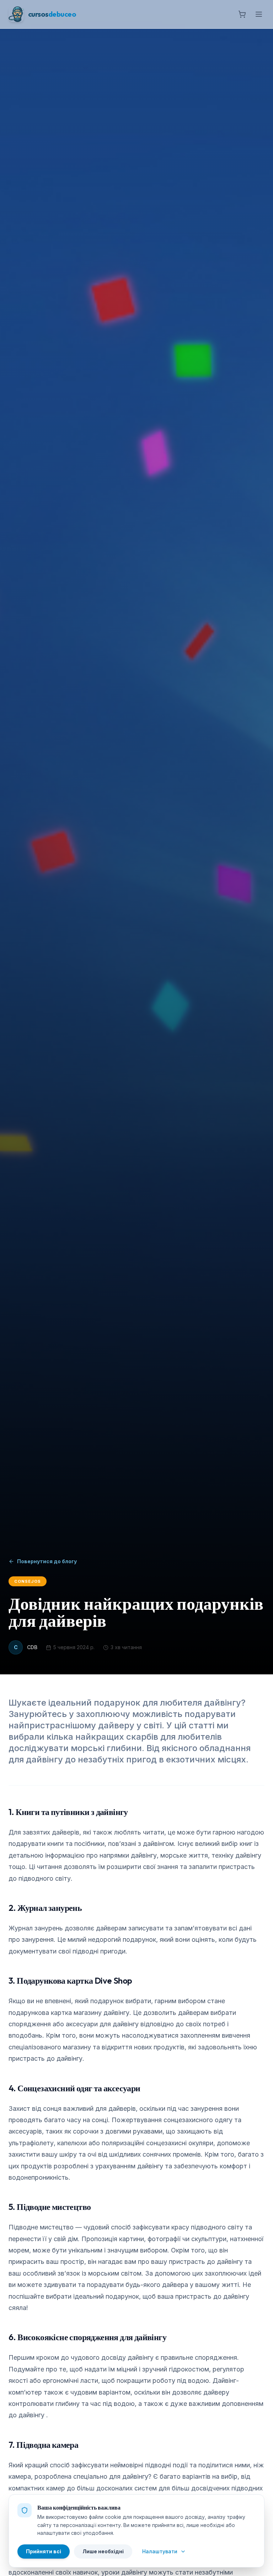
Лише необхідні (103, 2551)
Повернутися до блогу (47, 1561)
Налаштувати (160, 2551)
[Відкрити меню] (259, 14)
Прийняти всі (44, 2551)
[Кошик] (242, 14)
